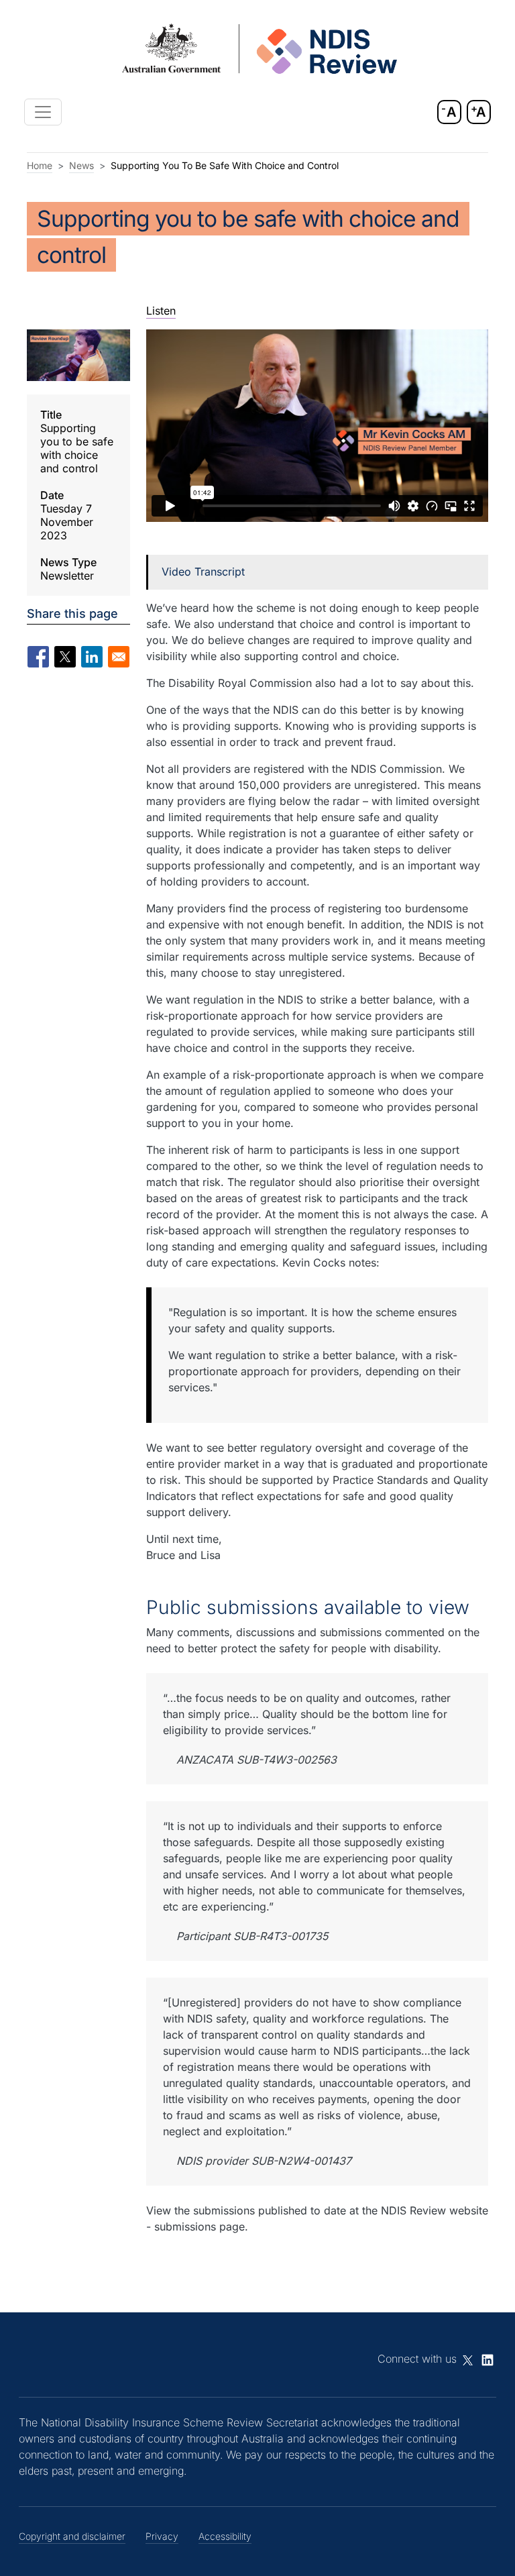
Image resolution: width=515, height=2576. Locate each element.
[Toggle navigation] (43, 112)
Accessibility (225, 2536)
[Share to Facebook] (38, 657)
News (81, 165)
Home (40, 165)
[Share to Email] (119, 657)
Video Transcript (203, 572)
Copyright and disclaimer (72, 2536)
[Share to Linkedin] (92, 657)
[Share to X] (65, 657)
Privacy (162, 2536)
